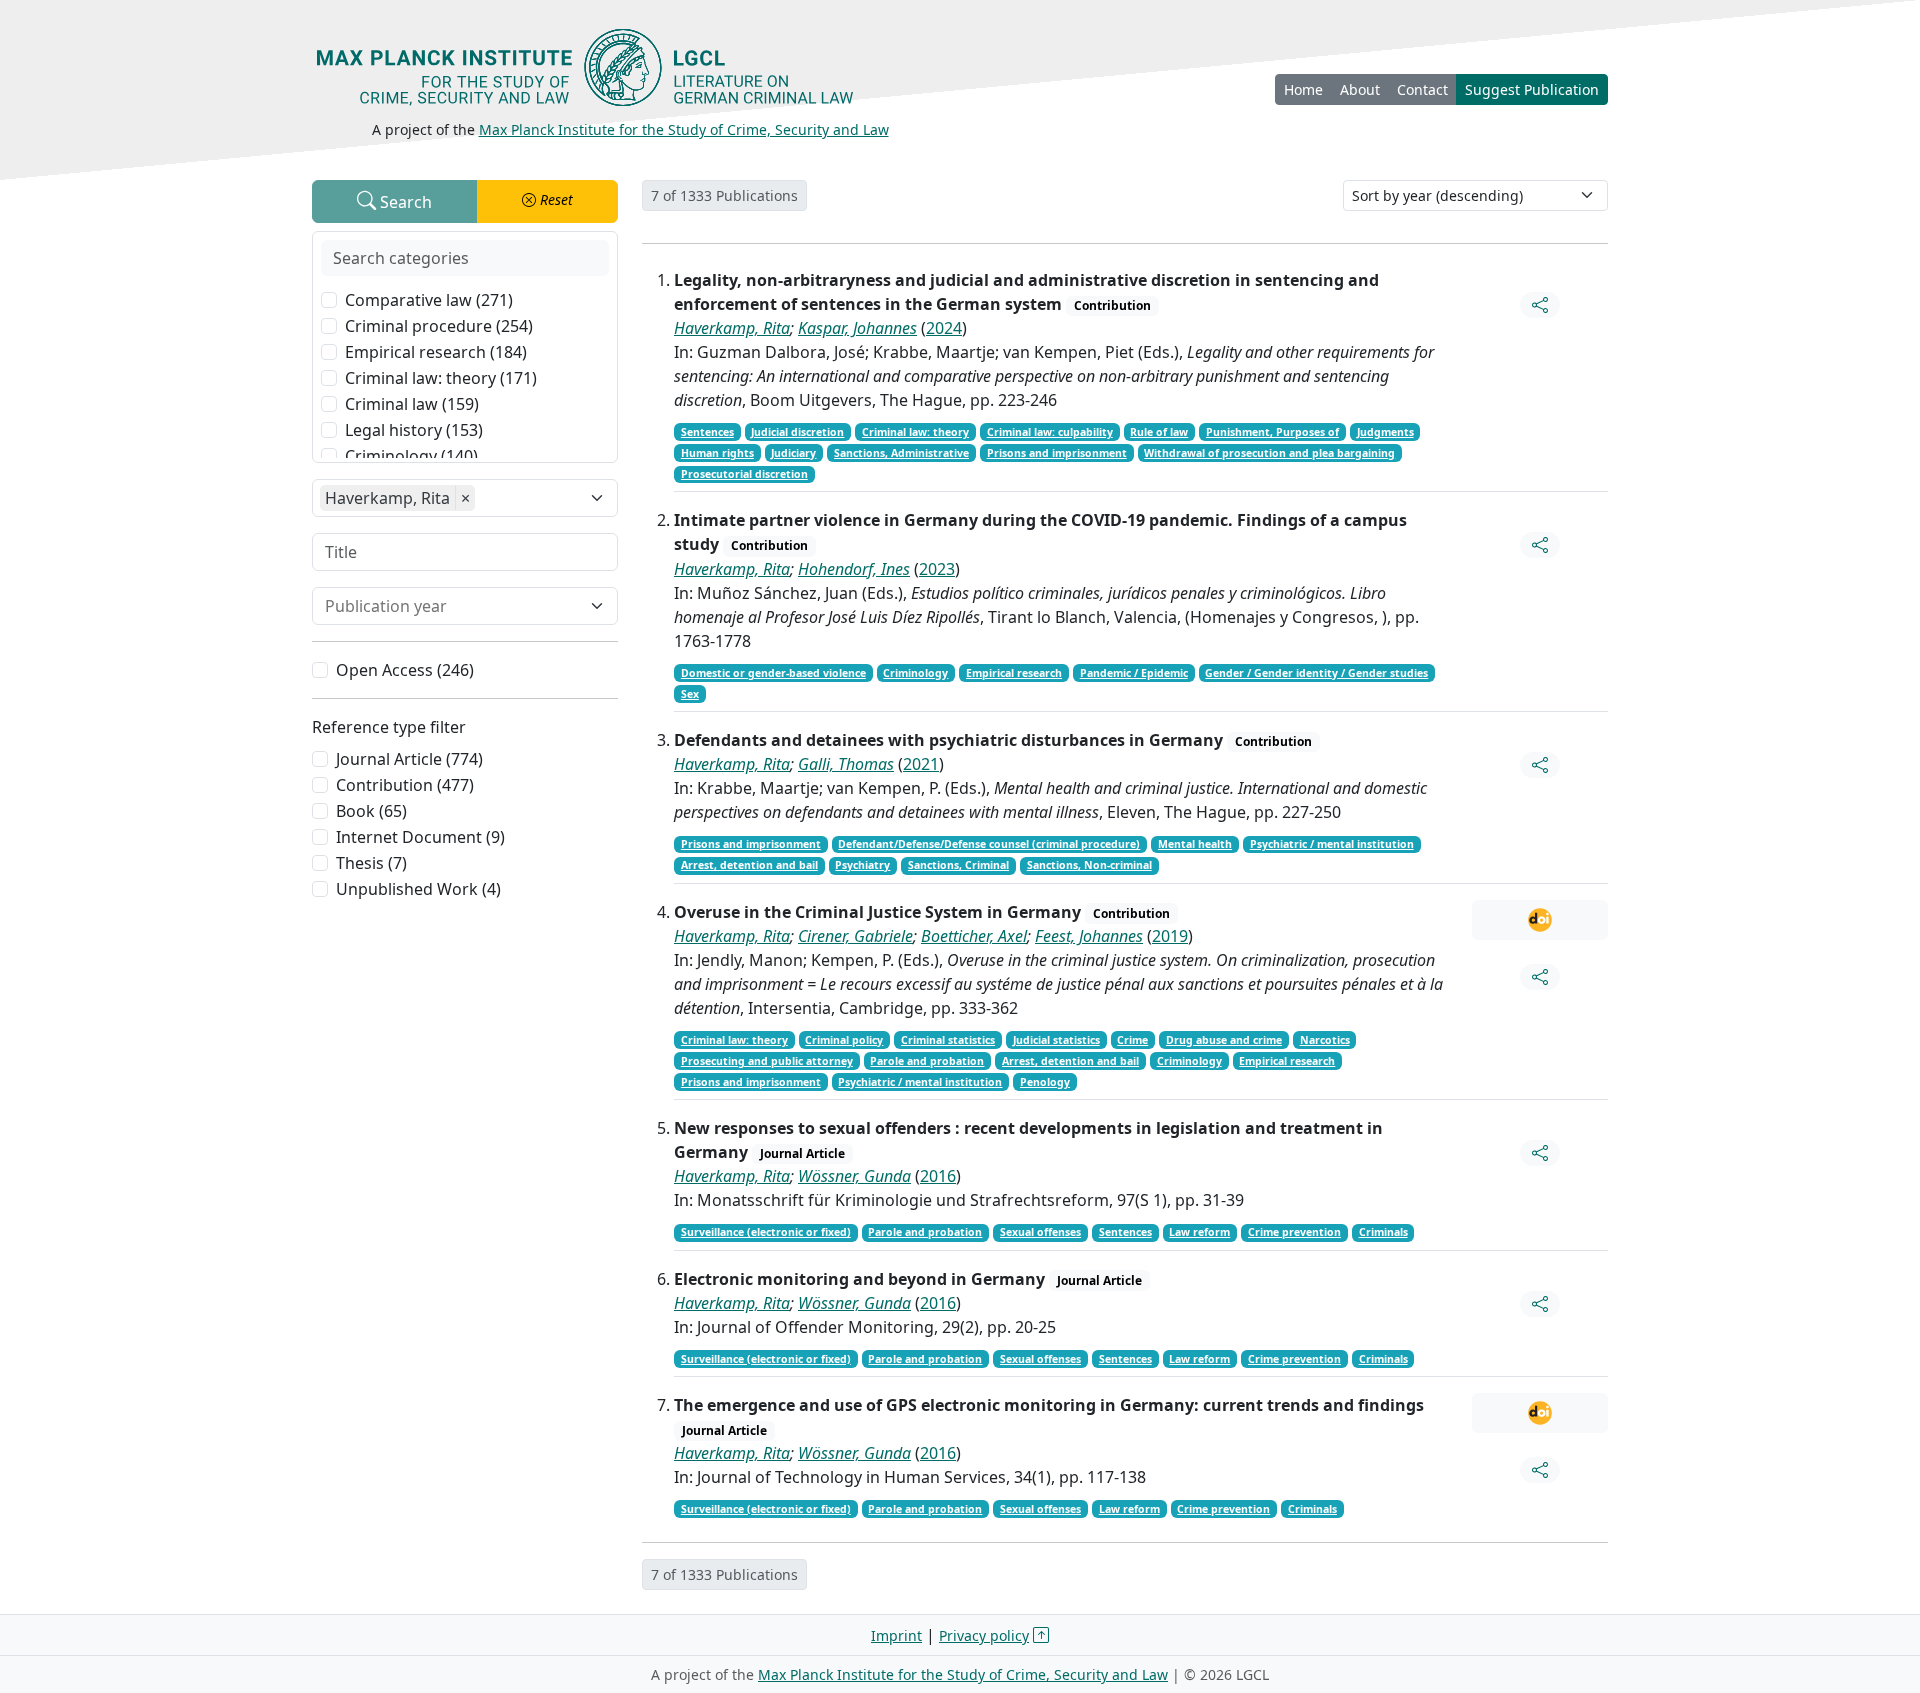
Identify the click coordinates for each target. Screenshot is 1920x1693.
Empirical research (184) (436, 352)
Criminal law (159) (412, 404)
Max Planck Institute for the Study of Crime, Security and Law (684, 129)
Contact (1422, 89)
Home (1303, 89)
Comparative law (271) (429, 300)
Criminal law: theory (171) (441, 378)
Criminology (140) (411, 456)
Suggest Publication (1532, 89)
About (1360, 89)
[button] (548, 201)
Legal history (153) (414, 430)
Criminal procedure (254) (439, 326)
